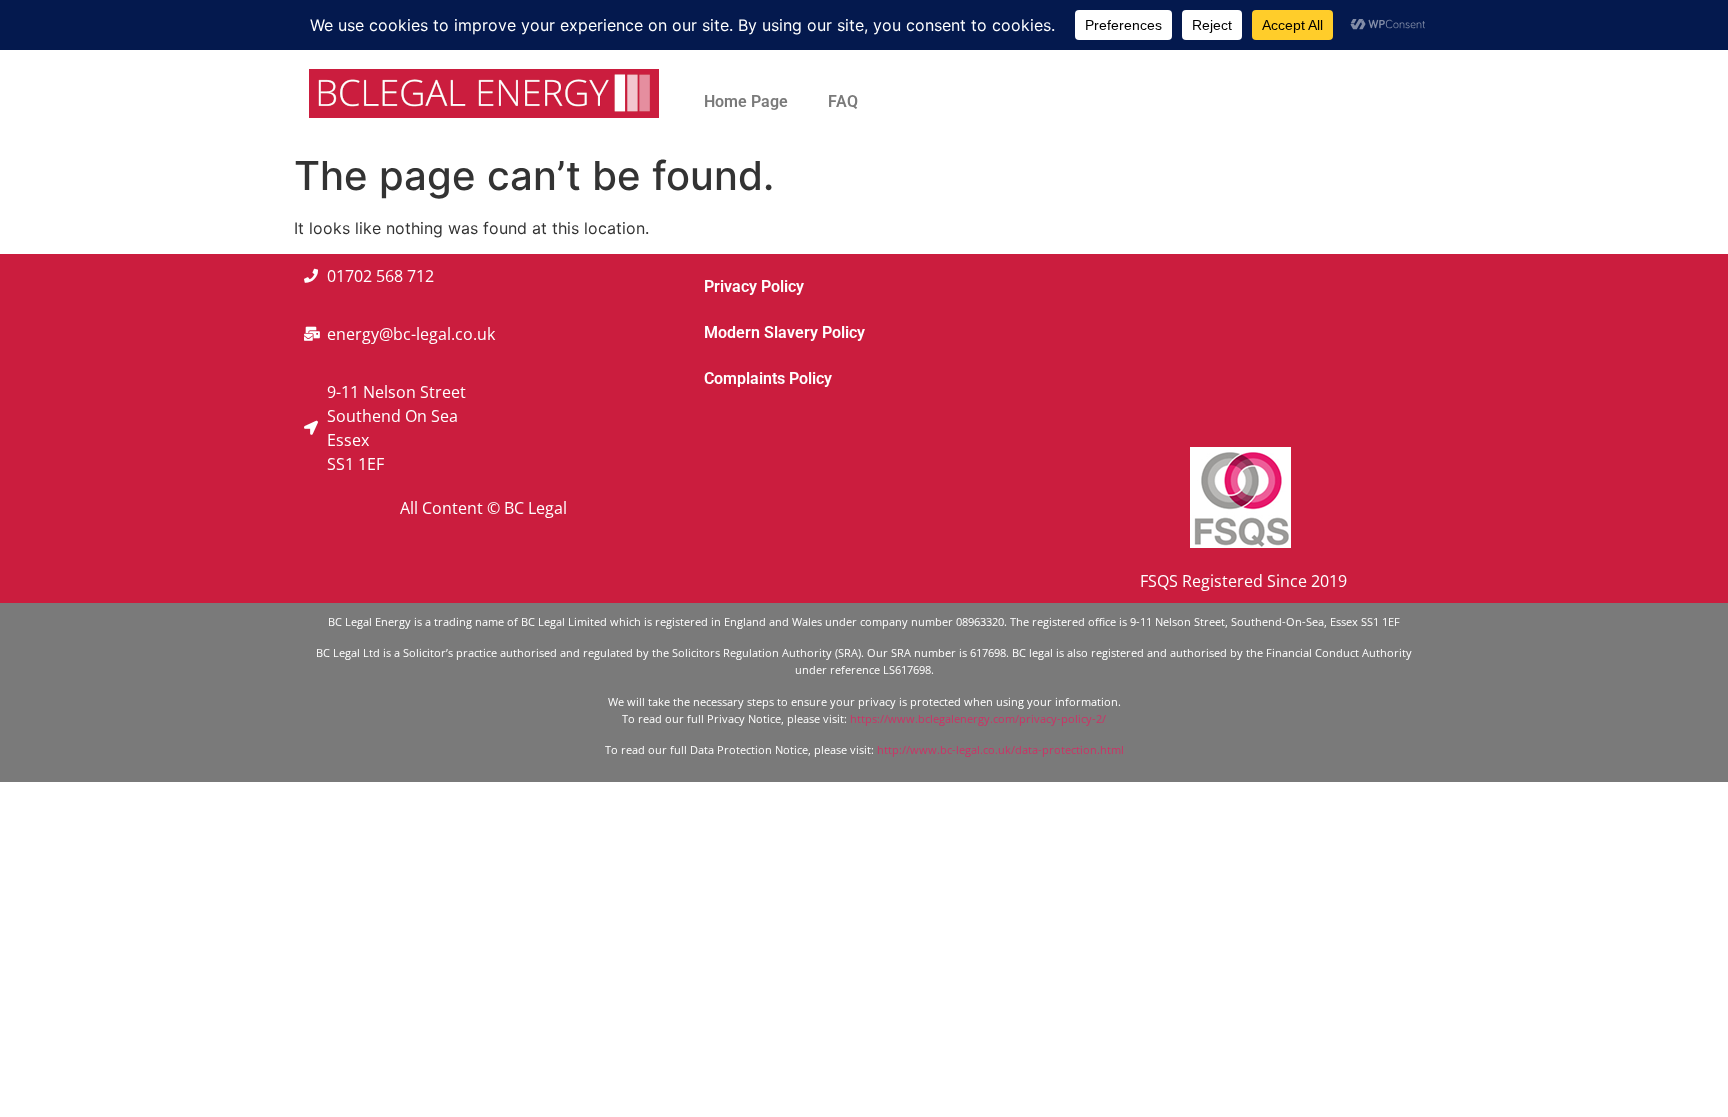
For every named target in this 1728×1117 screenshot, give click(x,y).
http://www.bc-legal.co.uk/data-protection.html (1000, 749)
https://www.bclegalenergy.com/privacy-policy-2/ (978, 718)
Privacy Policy (754, 286)
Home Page (746, 101)
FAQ (843, 101)
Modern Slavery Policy (784, 332)
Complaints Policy (768, 378)
